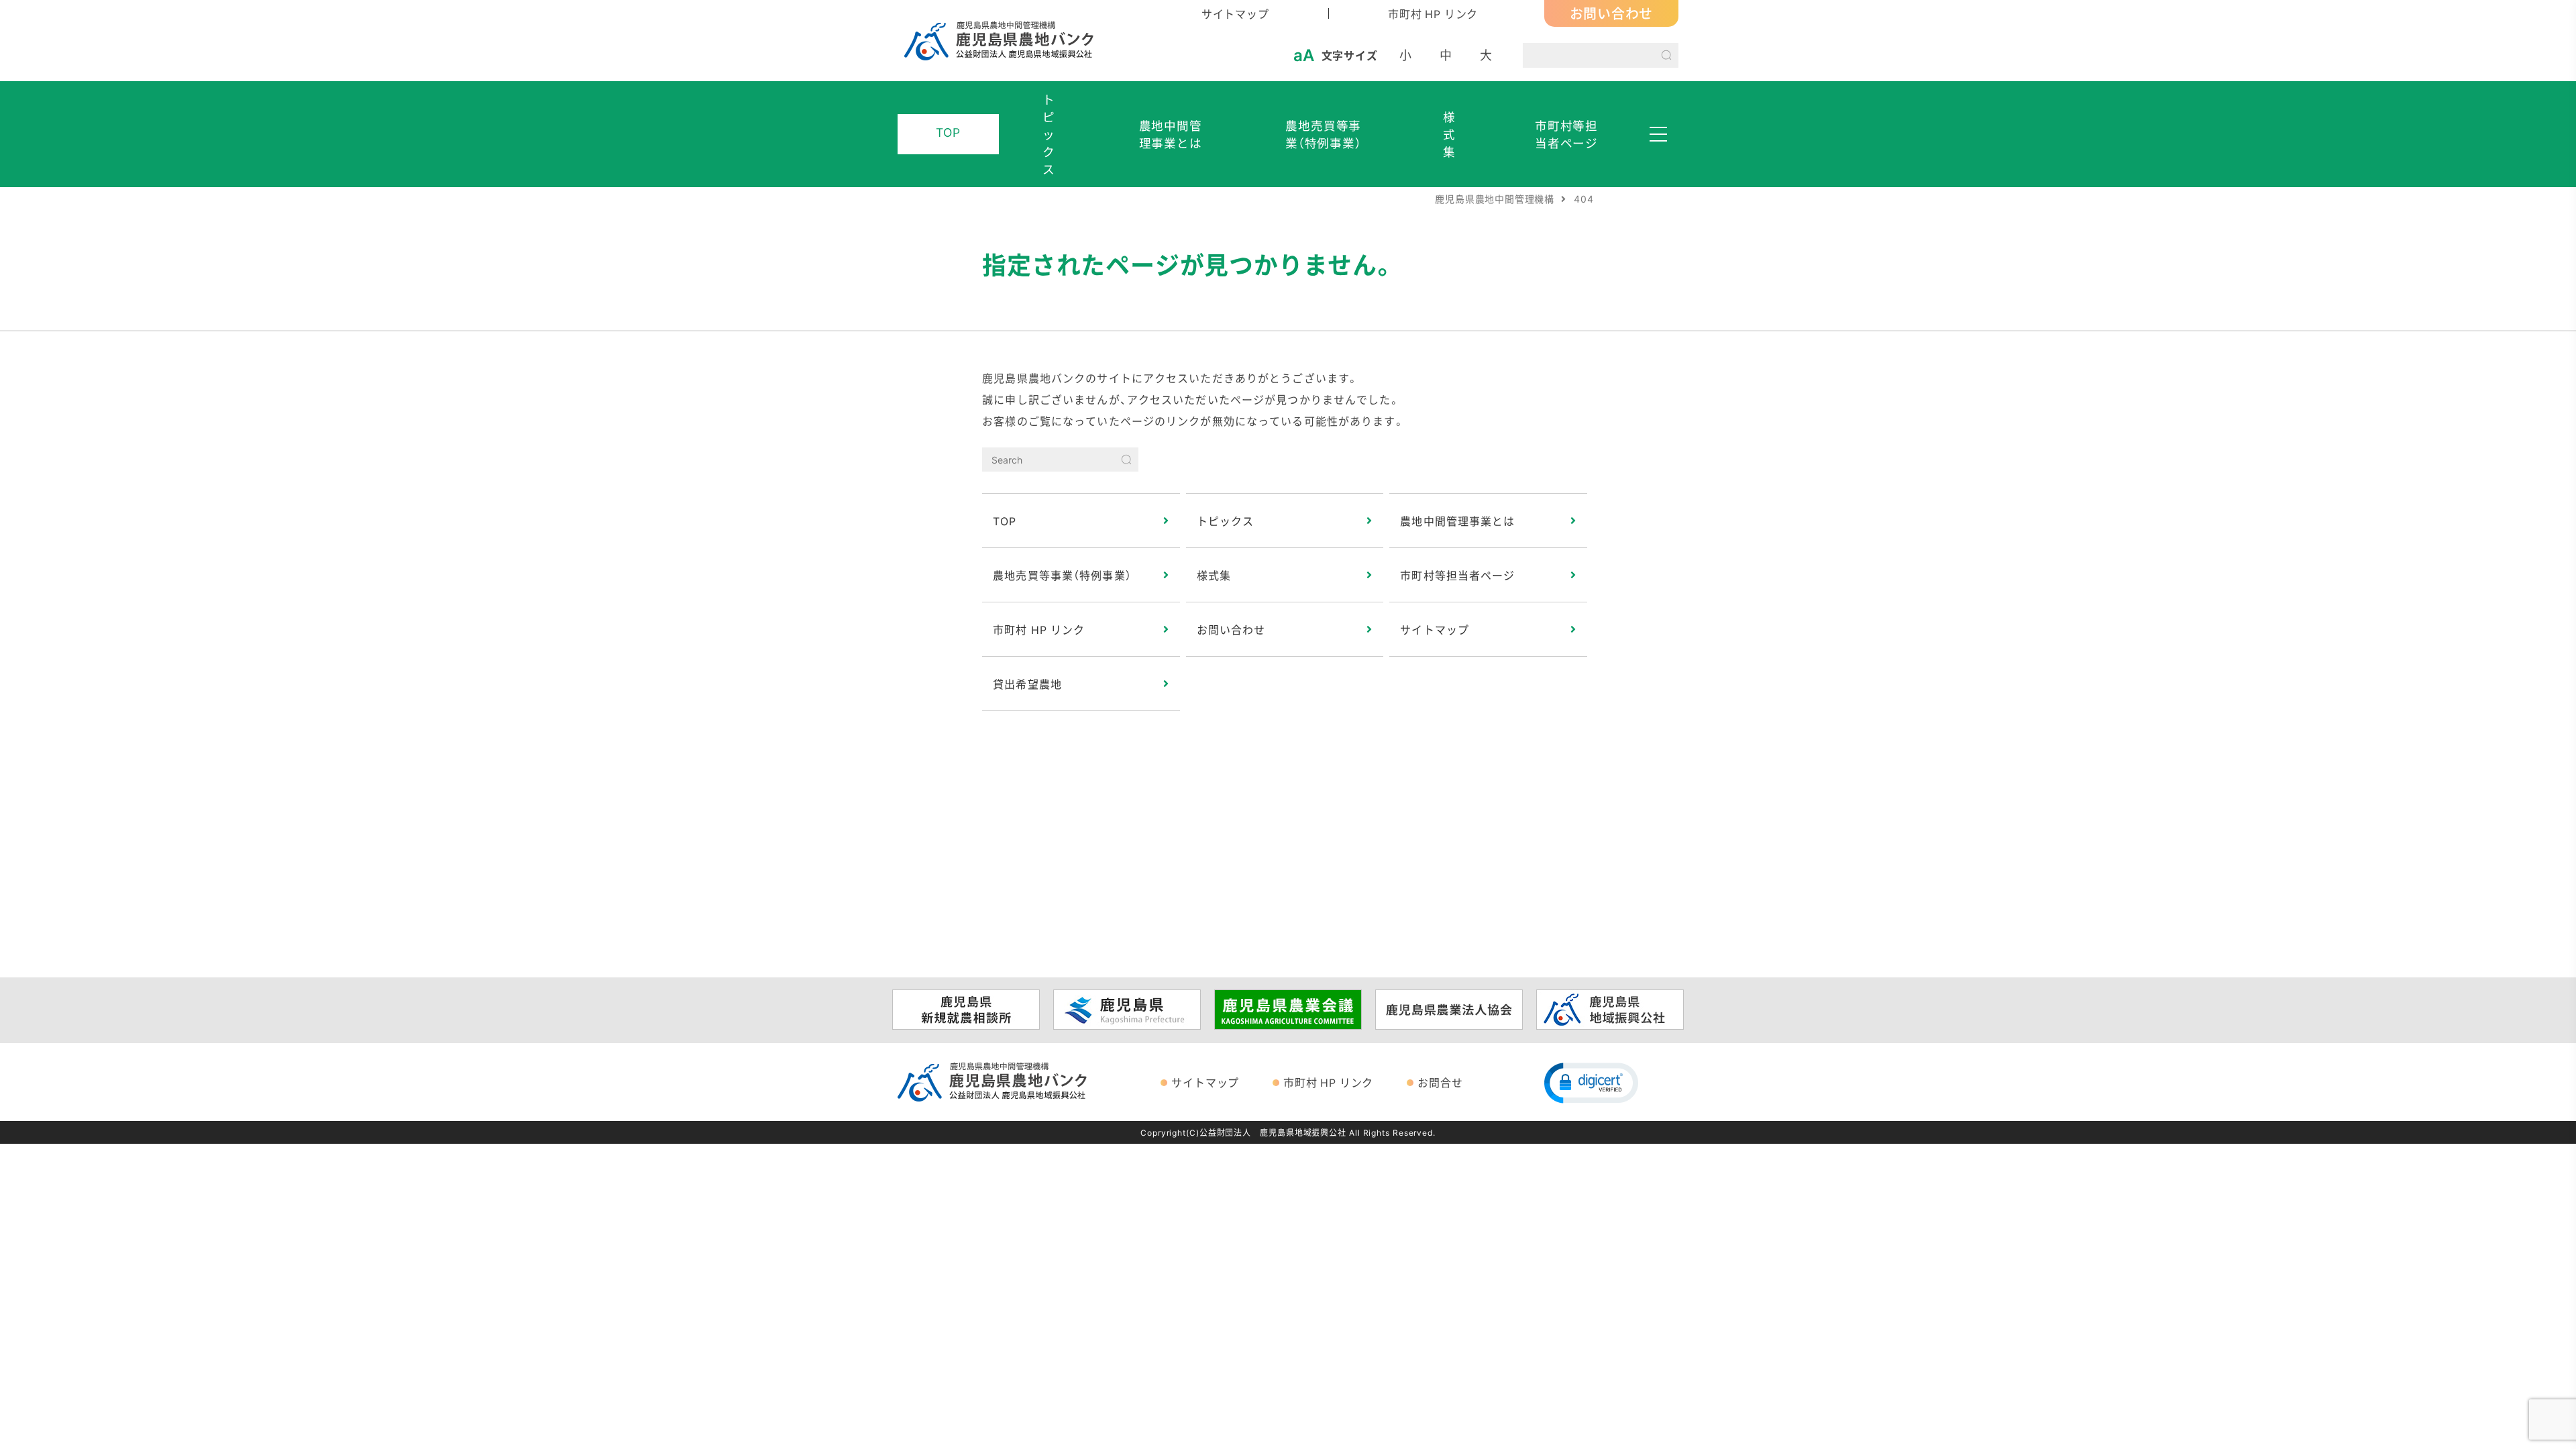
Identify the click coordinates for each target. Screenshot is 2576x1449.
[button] (1591, 1082)
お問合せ (1440, 1082)
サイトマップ (1235, 13)
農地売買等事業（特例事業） (1324, 134)
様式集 (1449, 134)
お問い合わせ (1612, 13)
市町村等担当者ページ (1566, 134)
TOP (948, 132)
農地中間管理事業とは (1171, 134)
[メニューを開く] (1658, 134)
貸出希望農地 (1027, 684)
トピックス (1049, 134)
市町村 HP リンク (1433, 13)
